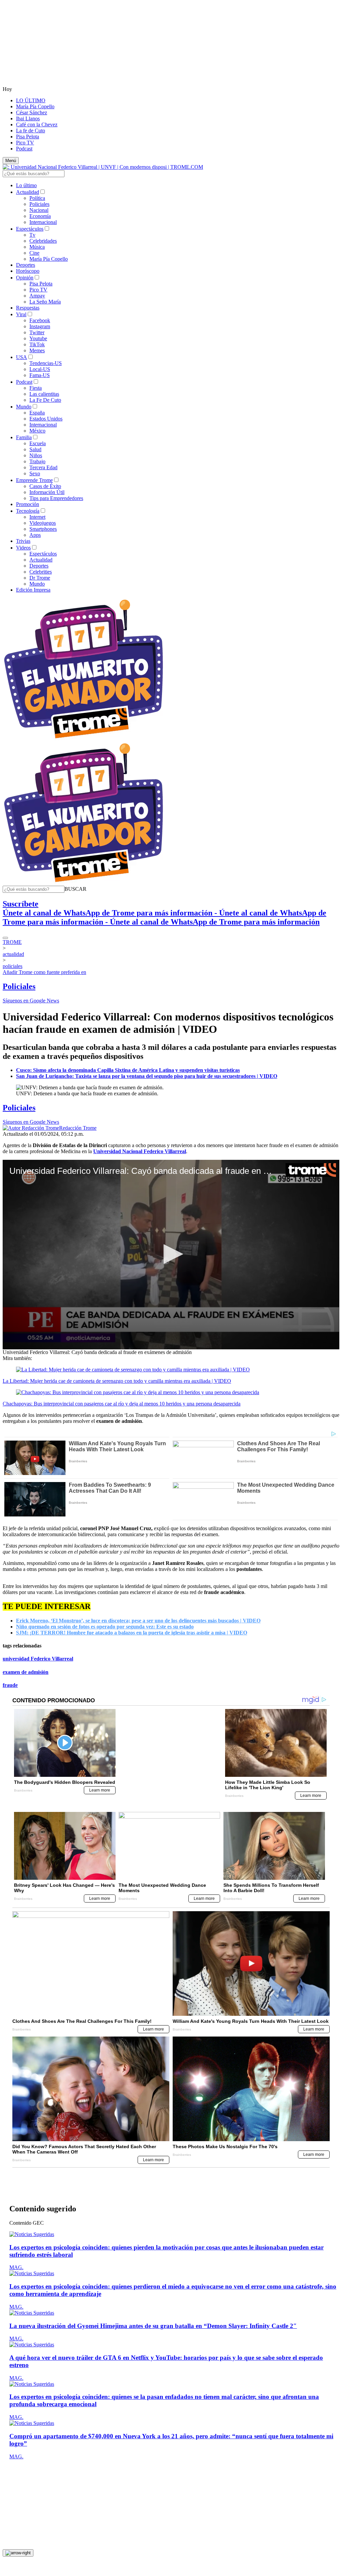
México (37, 431)
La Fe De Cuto (45, 400)
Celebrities (41, 572)
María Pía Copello (35, 106)
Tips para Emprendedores (56, 498)
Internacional (43, 222)
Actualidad (28, 192)
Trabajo (37, 461)
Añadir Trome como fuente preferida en (44, 972)
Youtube (38, 338)
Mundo (24, 407)
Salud (35, 449)
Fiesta (36, 388)
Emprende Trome (34, 480)
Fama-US (40, 375)
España (37, 413)
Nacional (39, 210)
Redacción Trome (78, 1128)
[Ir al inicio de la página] (18, 2515)
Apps (35, 535)
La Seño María (45, 302)
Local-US (40, 369)
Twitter (37, 332)
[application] (171, 1255)
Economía (40, 216)
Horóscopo (28, 271)
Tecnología (28, 511)
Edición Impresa (33, 590)
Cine (34, 253)
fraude (10, 1685)
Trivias (23, 541)
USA (22, 357)
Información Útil (47, 492)
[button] (75, 889)
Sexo (35, 473)
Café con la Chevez (37, 125)
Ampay (37, 296)
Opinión (25, 278)
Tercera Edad (43, 467)
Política (37, 198)
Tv (32, 235)
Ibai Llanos (28, 118)
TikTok (37, 344)
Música (37, 247)
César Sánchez (32, 112)
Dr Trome (40, 578)
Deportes (26, 265)
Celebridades (43, 241)
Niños (36, 455)
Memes (37, 350)
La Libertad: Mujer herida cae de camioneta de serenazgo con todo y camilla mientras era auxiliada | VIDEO (117, 1381)
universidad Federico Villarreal (38, 1659)
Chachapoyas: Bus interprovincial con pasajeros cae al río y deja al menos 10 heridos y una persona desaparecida (122, 1404)
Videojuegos (43, 523)
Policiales (39, 204)
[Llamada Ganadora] (84, 739)
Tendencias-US (46, 363)
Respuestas (28, 308)
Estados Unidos (46, 419)
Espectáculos (30, 229)
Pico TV (25, 143)
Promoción (28, 504)
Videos (23, 548)
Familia (24, 437)
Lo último (26, 185)
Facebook (40, 320)
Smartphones (43, 529)
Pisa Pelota (28, 137)
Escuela (38, 443)
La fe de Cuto (31, 131)
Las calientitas (44, 394)
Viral (21, 314)
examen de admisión (26, 1672)
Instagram (40, 326)
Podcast (24, 149)
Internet (37, 517)
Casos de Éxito (45, 486)
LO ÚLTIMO (31, 100)
